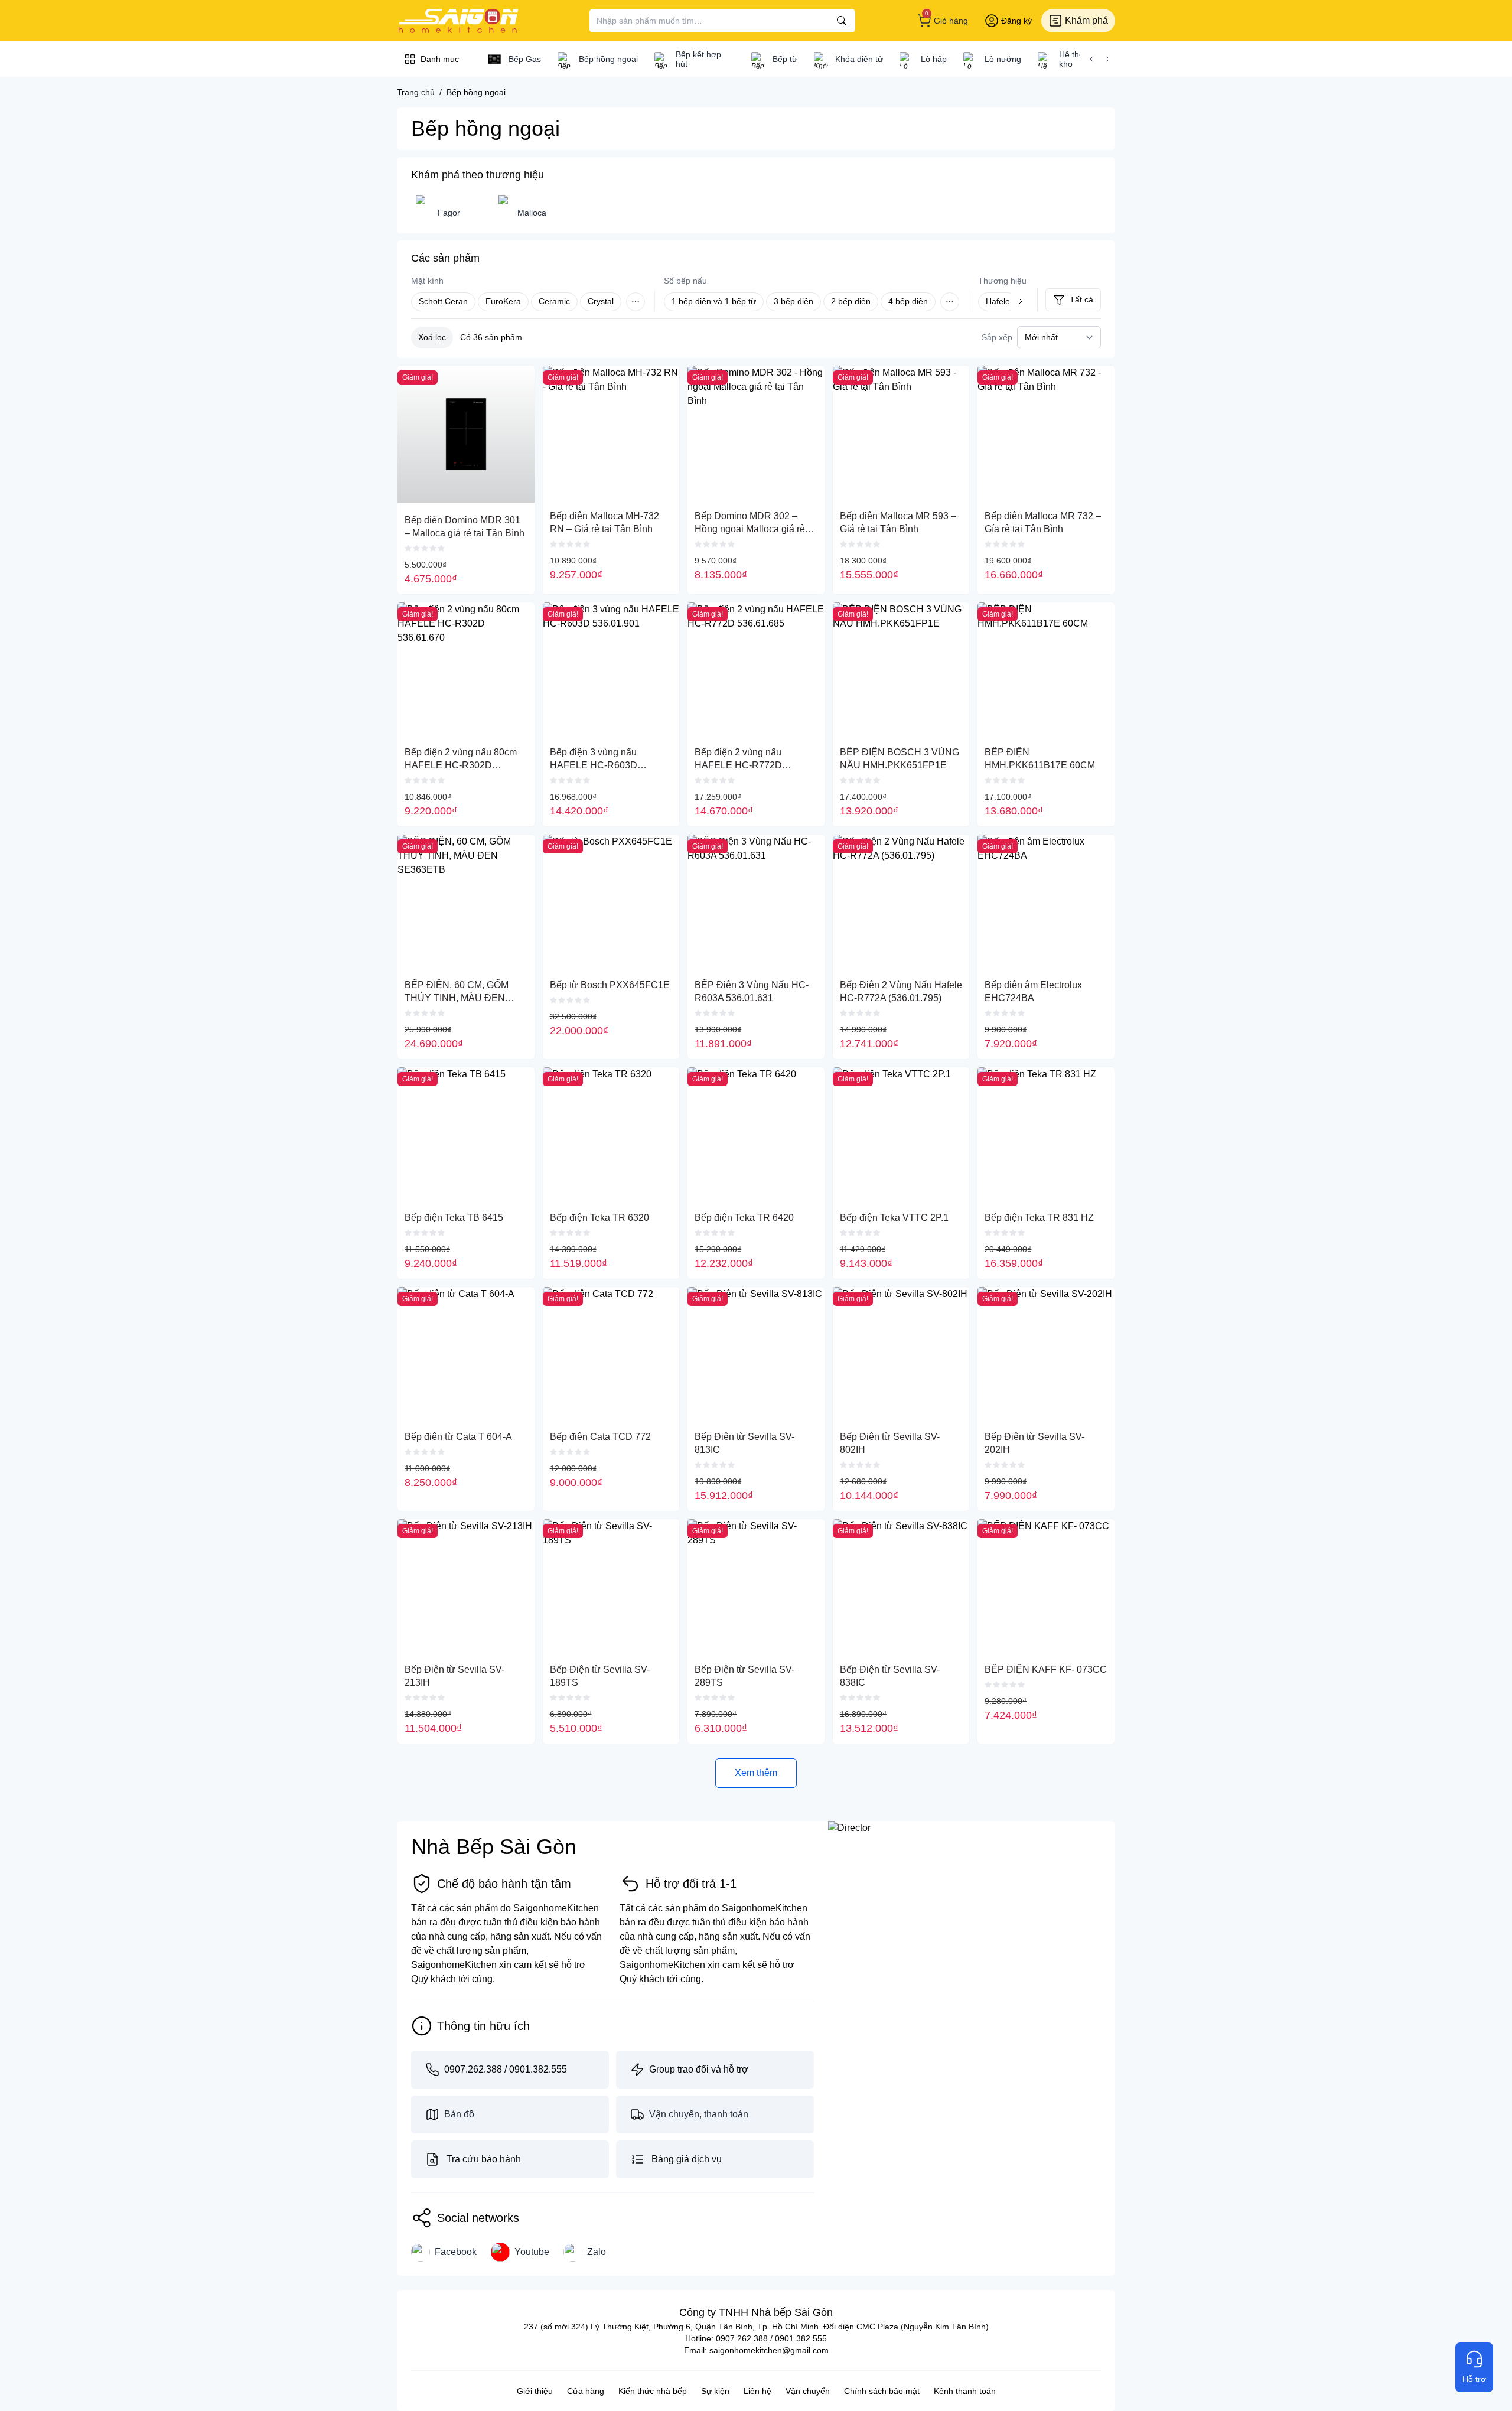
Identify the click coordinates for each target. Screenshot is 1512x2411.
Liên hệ (757, 2391)
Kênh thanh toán (965, 2391)
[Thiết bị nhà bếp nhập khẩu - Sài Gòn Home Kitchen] (458, 21)
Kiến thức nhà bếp (653, 2391)
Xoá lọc (432, 337)
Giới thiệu (535, 2391)
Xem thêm (756, 1773)
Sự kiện (715, 2391)
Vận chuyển (808, 2391)
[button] (1091, 59)
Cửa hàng (586, 2391)
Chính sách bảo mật (882, 2391)
